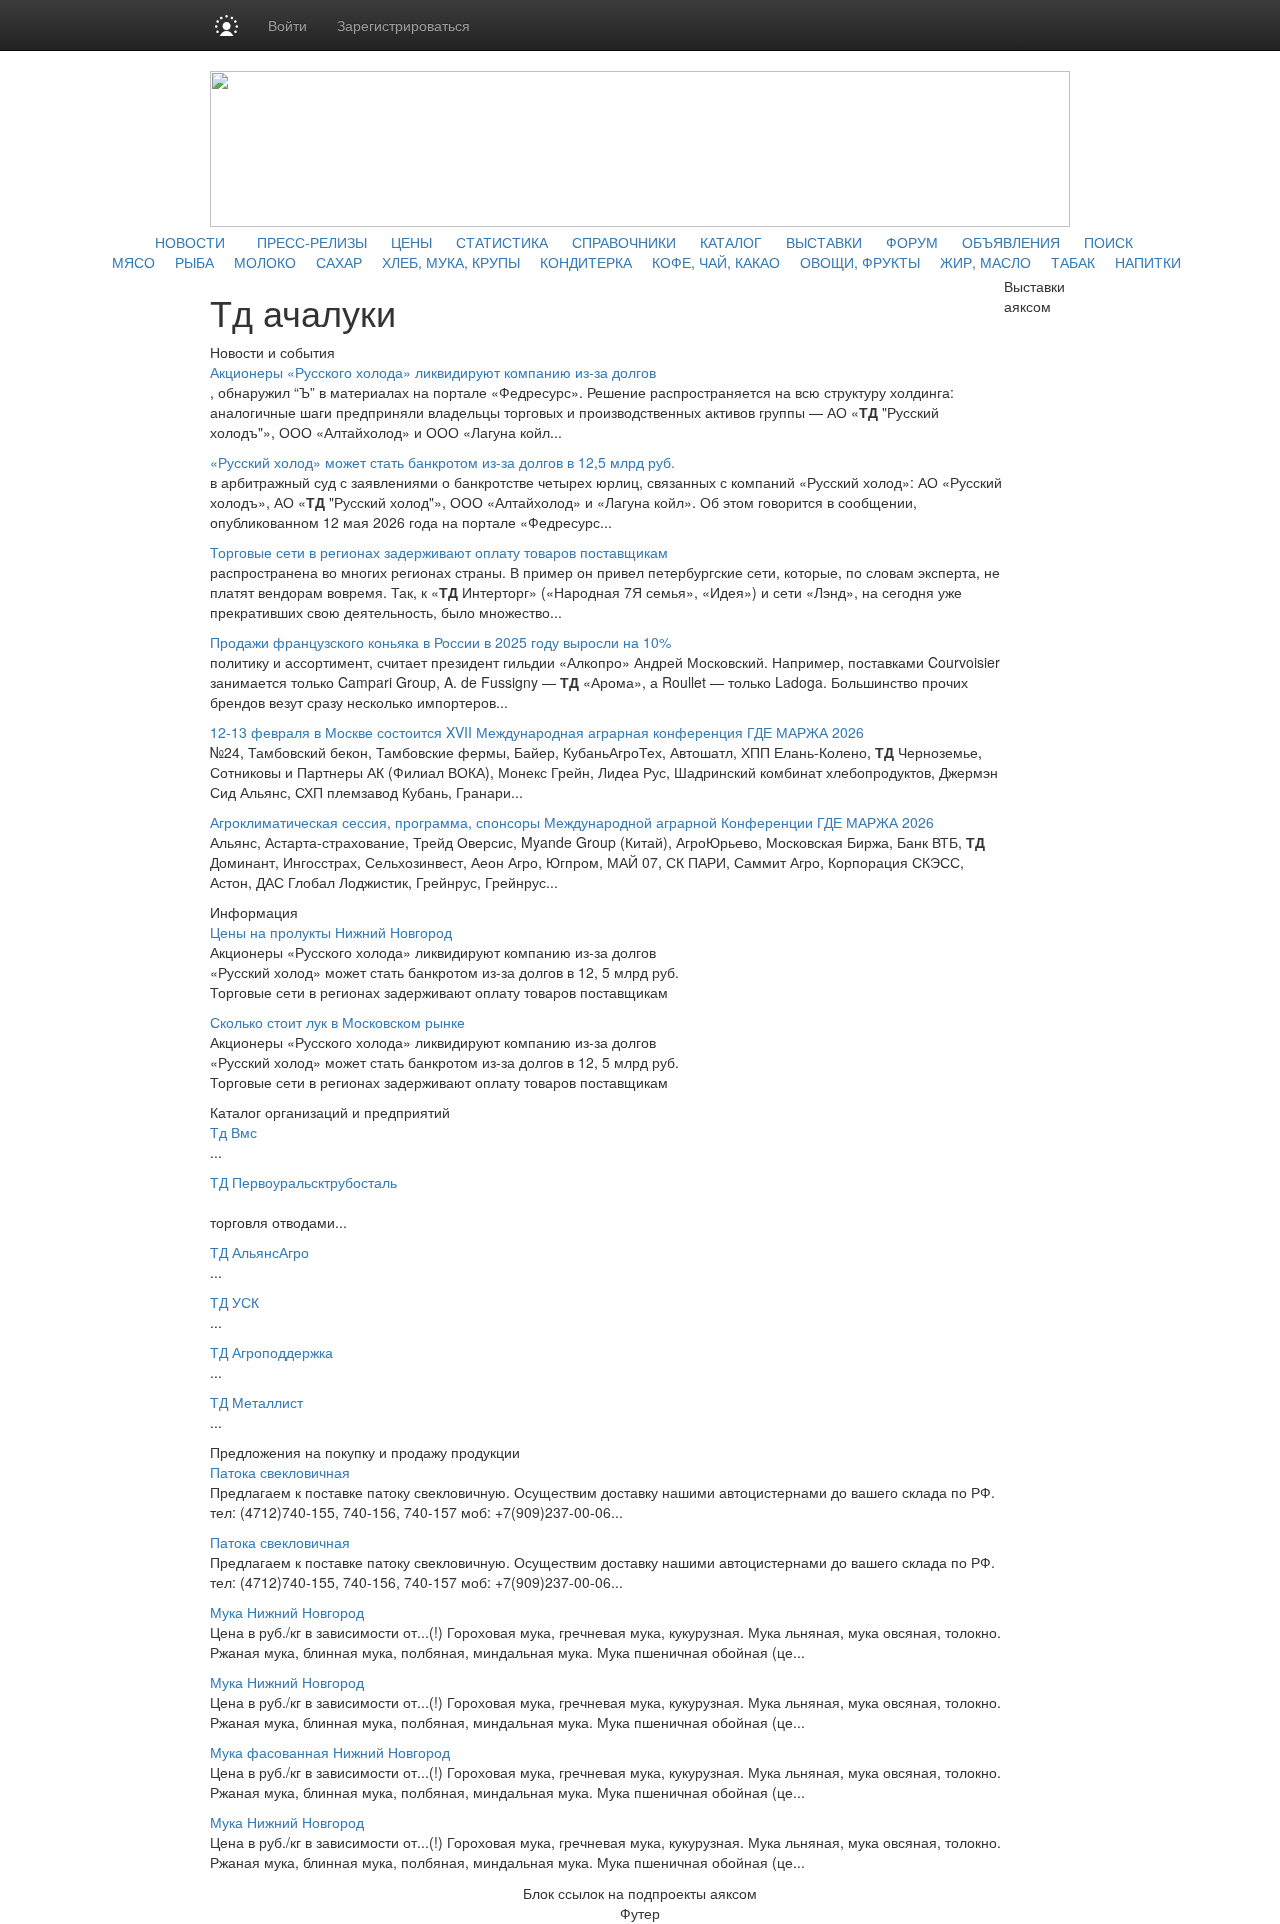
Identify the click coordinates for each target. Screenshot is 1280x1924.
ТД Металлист (256, 1402)
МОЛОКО (265, 262)
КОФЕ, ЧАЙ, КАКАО (716, 262)
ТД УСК (234, 1302)
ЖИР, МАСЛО (985, 262)
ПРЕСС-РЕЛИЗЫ (312, 242)
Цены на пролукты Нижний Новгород (331, 932)
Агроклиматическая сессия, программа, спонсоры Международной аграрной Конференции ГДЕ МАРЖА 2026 (572, 822)
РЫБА (194, 262)
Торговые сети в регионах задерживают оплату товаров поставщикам (439, 552)
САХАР (339, 262)
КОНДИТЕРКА (586, 262)
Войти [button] (287, 25)
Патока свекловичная (280, 1472)
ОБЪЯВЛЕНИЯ (1011, 242)
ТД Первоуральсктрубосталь (303, 1182)
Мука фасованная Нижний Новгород (330, 1752)
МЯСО (133, 262)
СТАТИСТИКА (502, 242)
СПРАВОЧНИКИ (624, 242)
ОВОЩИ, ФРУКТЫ (860, 262)
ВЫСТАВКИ (824, 242)
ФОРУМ (912, 242)
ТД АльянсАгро (259, 1252)
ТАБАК (1073, 262)
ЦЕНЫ (411, 242)
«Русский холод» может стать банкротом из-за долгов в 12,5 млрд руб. (442, 462)
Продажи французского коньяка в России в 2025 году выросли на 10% (440, 642)
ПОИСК (1108, 242)
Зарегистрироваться (403, 25)
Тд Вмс (233, 1132)
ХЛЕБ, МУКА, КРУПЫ (451, 262)
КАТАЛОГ (731, 242)
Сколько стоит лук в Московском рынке (337, 1022)
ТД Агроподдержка (271, 1352)
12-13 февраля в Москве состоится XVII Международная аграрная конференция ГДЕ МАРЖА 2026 (537, 732)
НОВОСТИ (190, 242)
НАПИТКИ (1148, 262)
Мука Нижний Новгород (287, 1612)
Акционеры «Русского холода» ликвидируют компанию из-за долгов (433, 372)
